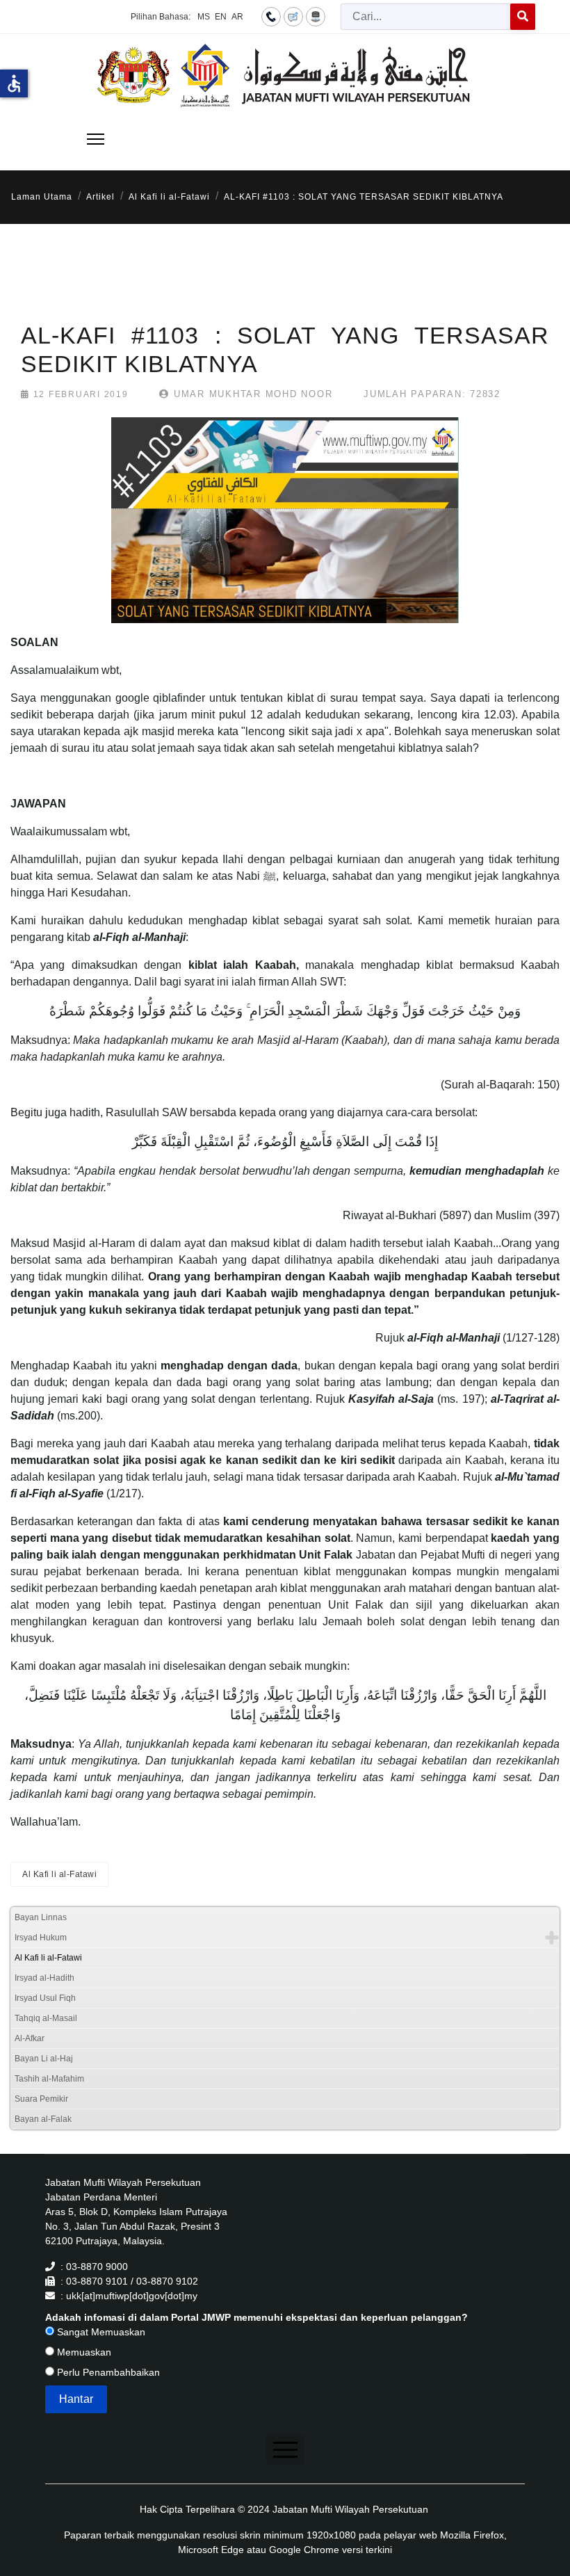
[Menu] (96, 139)
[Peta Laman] (316, 16)
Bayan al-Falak (43, 2119)
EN (221, 17)
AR (237, 17)
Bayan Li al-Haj (44, 2059)
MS (204, 17)
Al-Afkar (30, 2038)
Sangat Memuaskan (100, 2332)
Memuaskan (83, 2352)
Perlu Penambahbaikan (107, 2372)
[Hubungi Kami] (271, 16)
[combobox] (426, 17)
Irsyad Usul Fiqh (45, 1998)
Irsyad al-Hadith (44, 1978)
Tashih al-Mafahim (49, 2079)
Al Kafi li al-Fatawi (59, 1874)
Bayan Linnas (41, 1917)
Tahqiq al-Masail (46, 2018)
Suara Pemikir (41, 2099)
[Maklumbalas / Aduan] (293, 16)
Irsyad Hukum (41, 1938)
